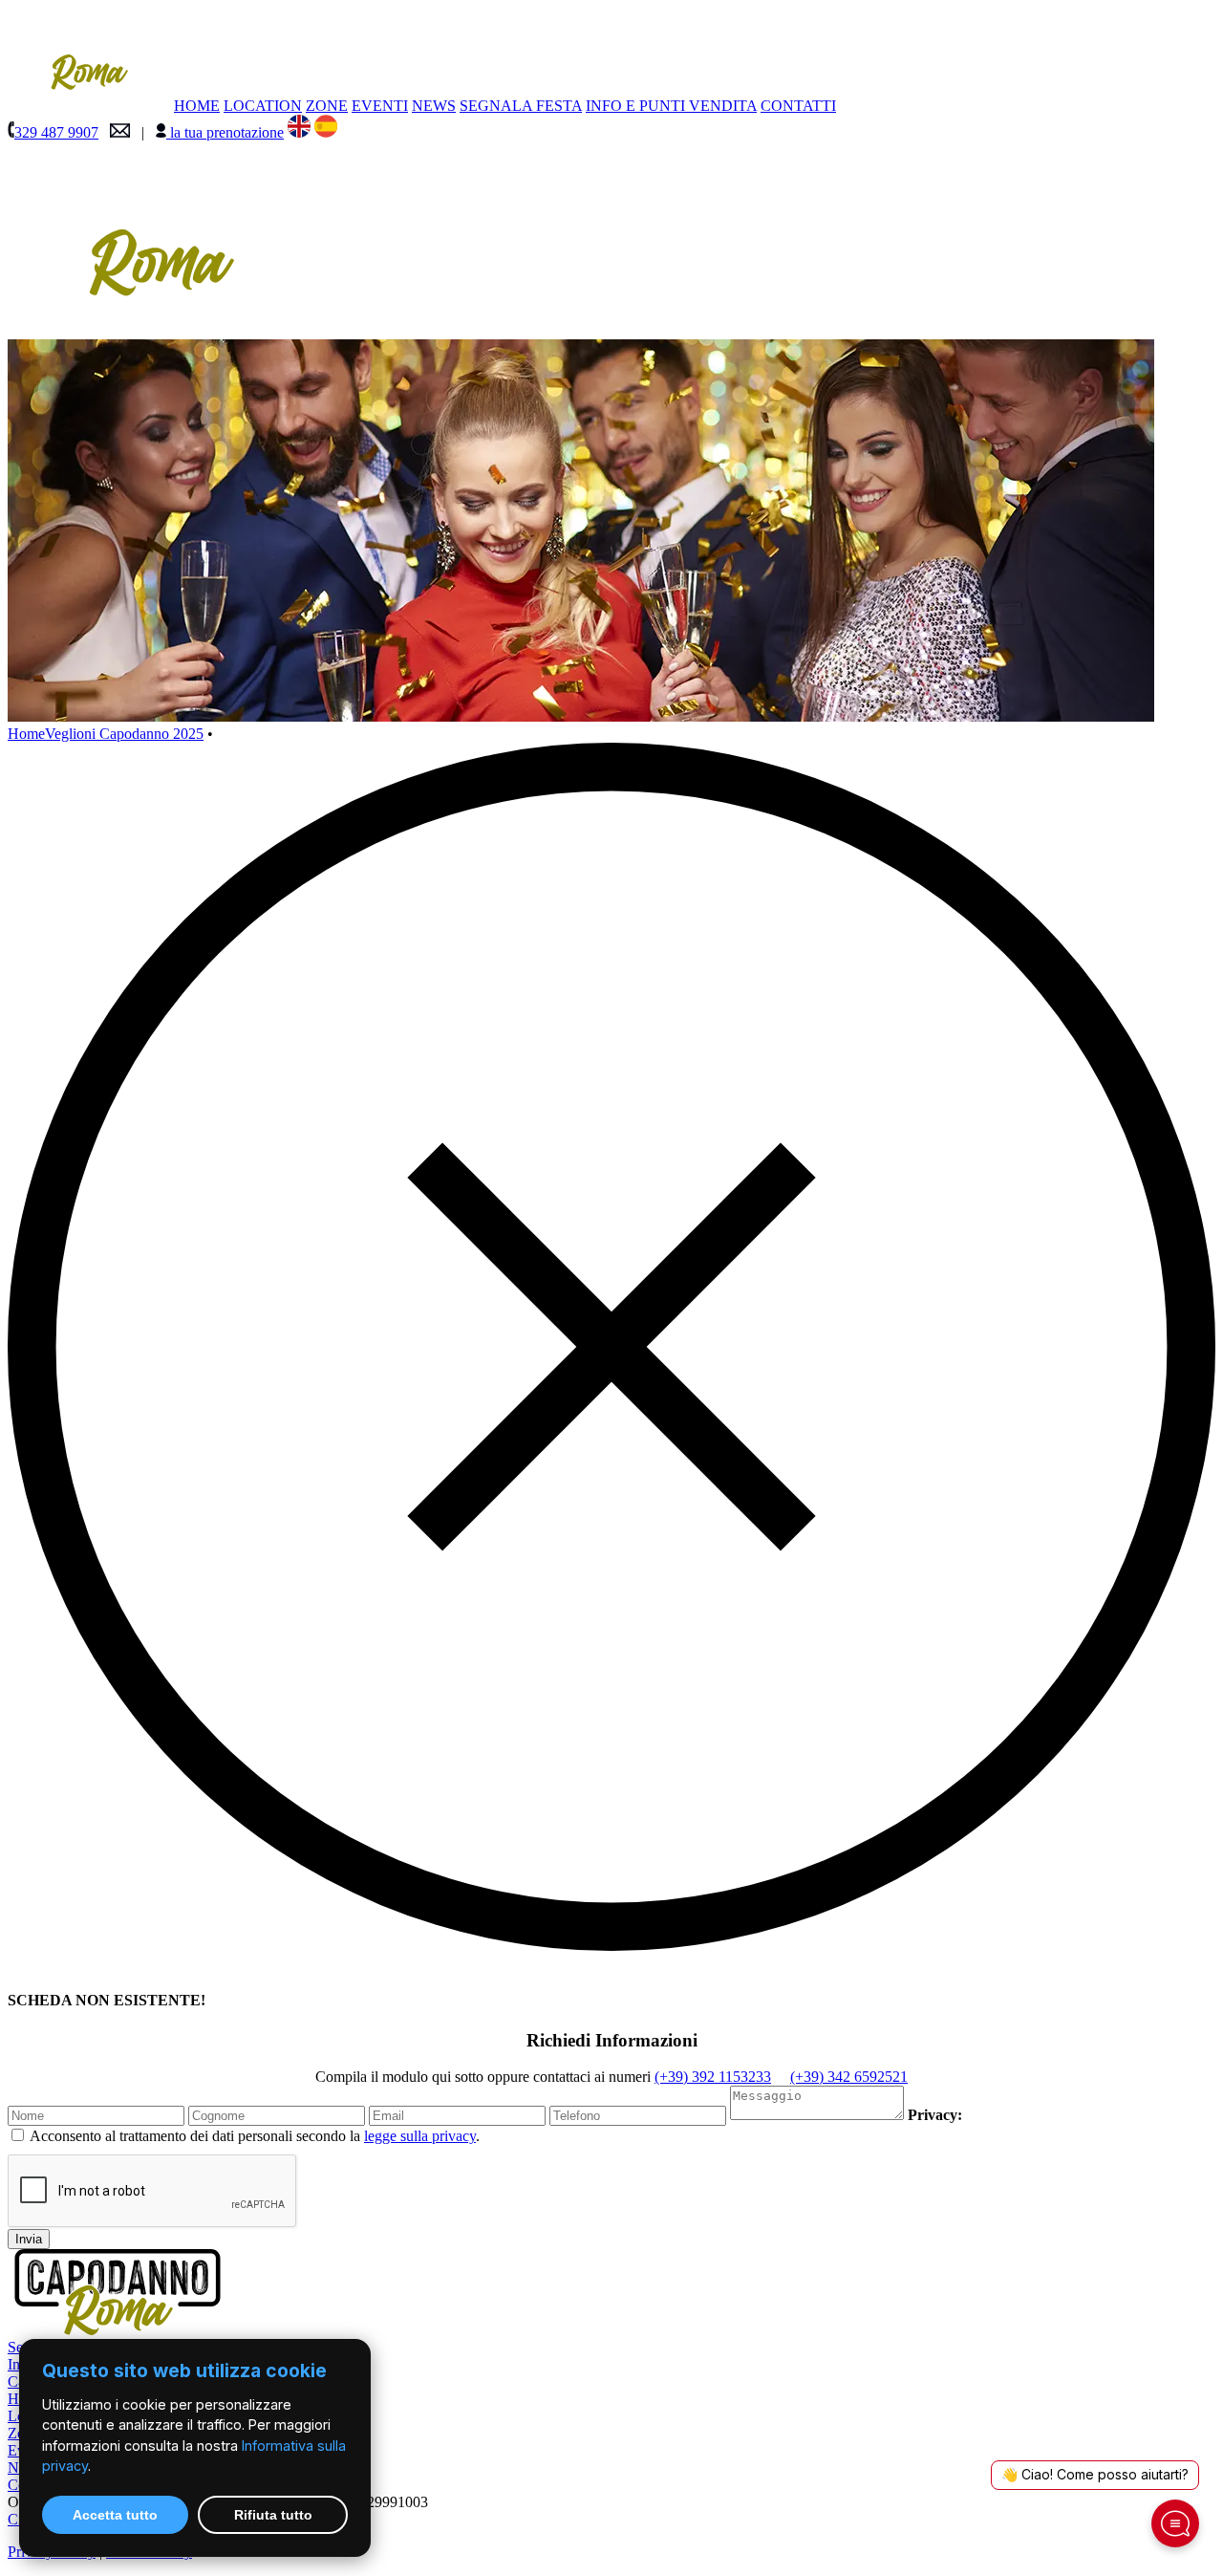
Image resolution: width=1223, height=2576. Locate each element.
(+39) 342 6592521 (849, 2077)
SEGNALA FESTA (521, 106)
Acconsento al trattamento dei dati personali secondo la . (255, 2136)
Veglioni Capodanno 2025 (124, 734)
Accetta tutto (115, 2515)
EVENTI (380, 106)
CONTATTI (798, 106)
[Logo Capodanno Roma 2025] (161, 330)
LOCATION (263, 106)
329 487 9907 (56, 132)
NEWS (434, 106)
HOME (197, 106)
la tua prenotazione (225, 132)
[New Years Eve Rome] (299, 132)
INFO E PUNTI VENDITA (671, 106)
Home (26, 734)
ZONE (327, 106)
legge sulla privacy (420, 2136)
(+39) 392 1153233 (713, 2077)
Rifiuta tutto (273, 2515)
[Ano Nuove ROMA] (326, 132)
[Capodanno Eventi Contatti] (120, 132)
